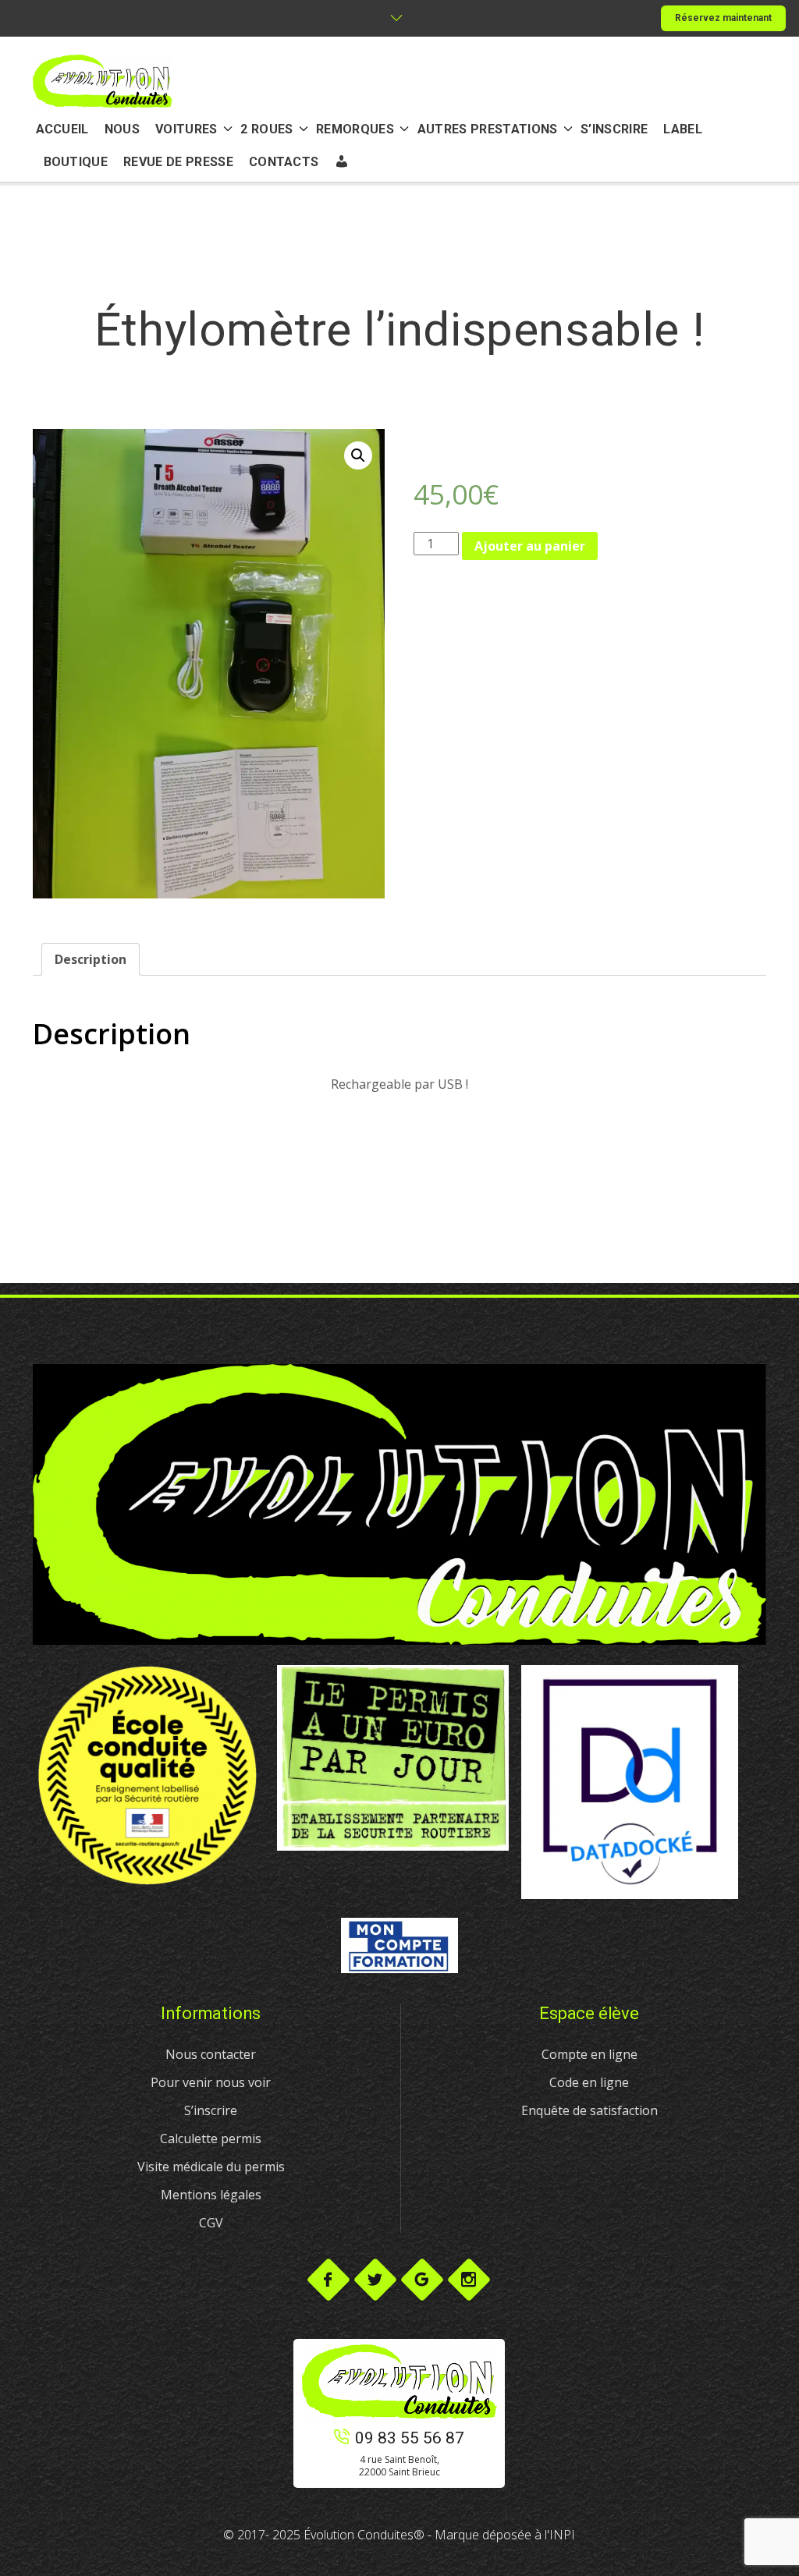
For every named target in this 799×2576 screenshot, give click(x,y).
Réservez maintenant (723, 18)
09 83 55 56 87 (410, 2438)
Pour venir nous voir (211, 2082)
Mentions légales (211, 2195)
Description (91, 959)
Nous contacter (211, 2054)
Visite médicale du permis (211, 2167)
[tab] (91, 959)
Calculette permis (211, 2138)
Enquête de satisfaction (589, 2110)
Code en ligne (589, 2082)
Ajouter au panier (530, 546)
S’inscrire (211, 2110)
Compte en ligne (589, 2054)
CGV (211, 2223)
